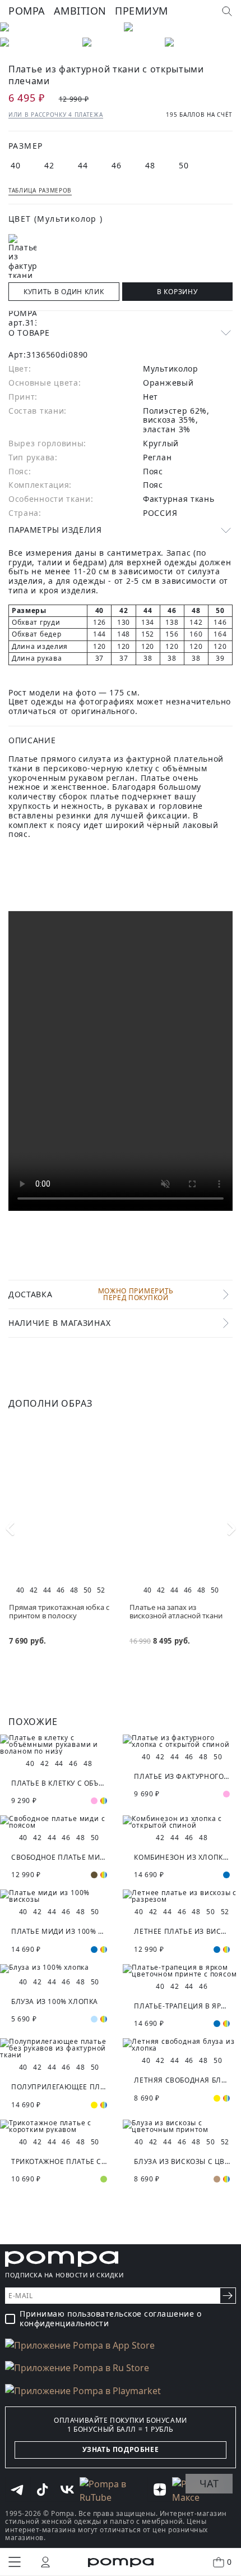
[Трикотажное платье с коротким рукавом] (59, 2126)
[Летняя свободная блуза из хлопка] (182, 2045)
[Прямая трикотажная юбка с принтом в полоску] (60, 1502)
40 (16, 165)
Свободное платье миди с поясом (59, 1857)
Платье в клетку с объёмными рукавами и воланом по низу (59, 1783)
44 (83, 165)
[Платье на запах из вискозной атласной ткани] (181, 1502)
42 (50, 165)
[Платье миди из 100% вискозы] (59, 1896)
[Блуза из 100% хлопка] (59, 1969)
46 (117, 165)
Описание (32, 740)
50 (184, 165)
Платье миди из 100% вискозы (59, 1931)
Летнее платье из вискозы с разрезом (182, 1931)
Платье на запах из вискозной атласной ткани (176, 1611)
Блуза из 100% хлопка (55, 2001)
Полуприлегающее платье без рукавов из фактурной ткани (59, 2087)
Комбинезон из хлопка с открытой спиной (182, 1857)
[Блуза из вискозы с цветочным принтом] (182, 2126)
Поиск (227, 11)
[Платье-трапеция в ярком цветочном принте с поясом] (182, 1971)
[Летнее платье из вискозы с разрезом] (182, 1896)
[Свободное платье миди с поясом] (59, 1822)
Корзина (229, 2562)
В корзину (177, 292)
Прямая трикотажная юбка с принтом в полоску (59, 1611)
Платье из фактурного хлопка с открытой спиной (182, 1776)
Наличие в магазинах (59, 1323)
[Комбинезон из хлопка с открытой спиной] (182, 1822)
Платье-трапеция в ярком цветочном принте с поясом (182, 2006)
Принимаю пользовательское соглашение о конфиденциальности (110, 2319)
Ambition (80, 11)
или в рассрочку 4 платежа (56, 115)
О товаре (29, 333)
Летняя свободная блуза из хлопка (182, 2080)
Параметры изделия (55, 530)
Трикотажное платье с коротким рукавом (59, 2161)
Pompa (27, 11)
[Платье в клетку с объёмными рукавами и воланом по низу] (59, 1745)
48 (150, 165)
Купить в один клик (64, 292)
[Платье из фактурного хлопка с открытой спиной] (182, 1741)
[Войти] (45, 2562)
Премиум (142, 11)
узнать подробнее (121, 2449)
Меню (15, 2562)
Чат (209, 2483)
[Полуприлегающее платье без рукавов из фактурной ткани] (59, 2048)
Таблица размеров (40, 190)
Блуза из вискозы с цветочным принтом (182, 2161)
